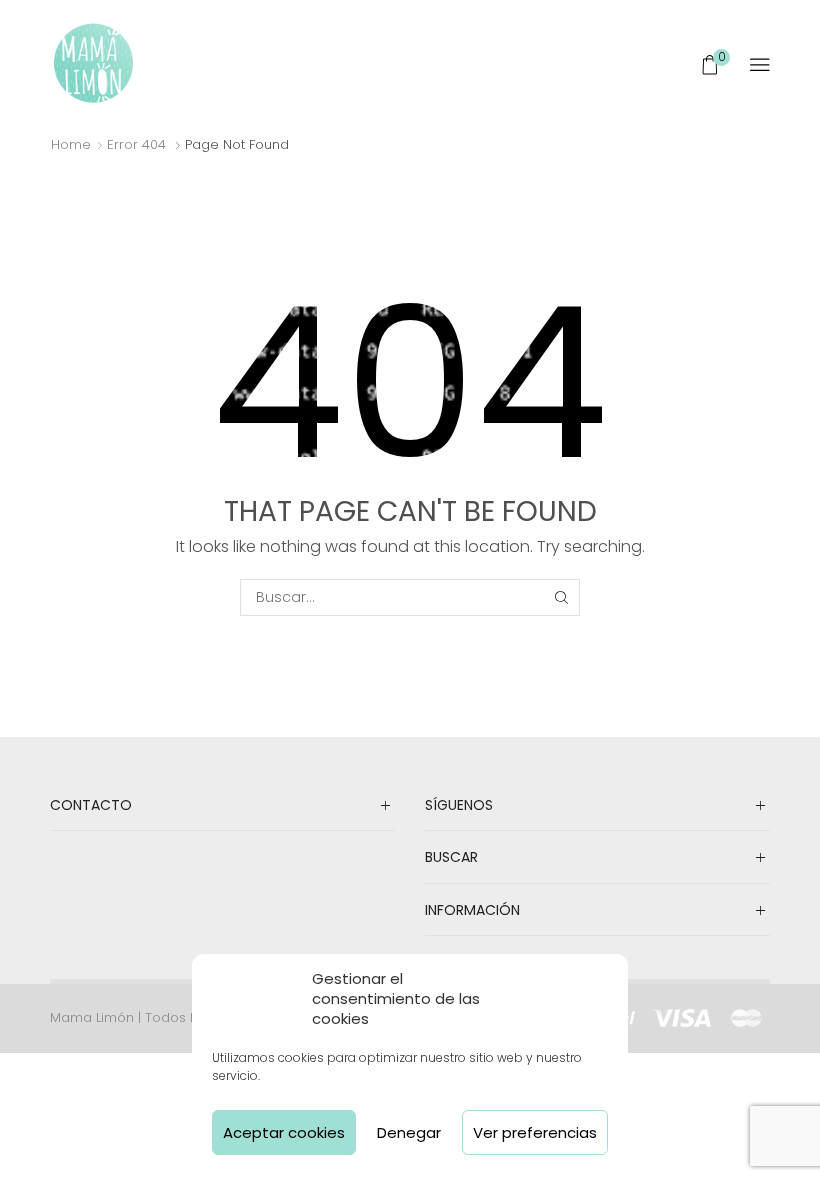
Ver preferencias (535, 1132)
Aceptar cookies (284, 1132)
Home (71, 144)
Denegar (409, 1132)
